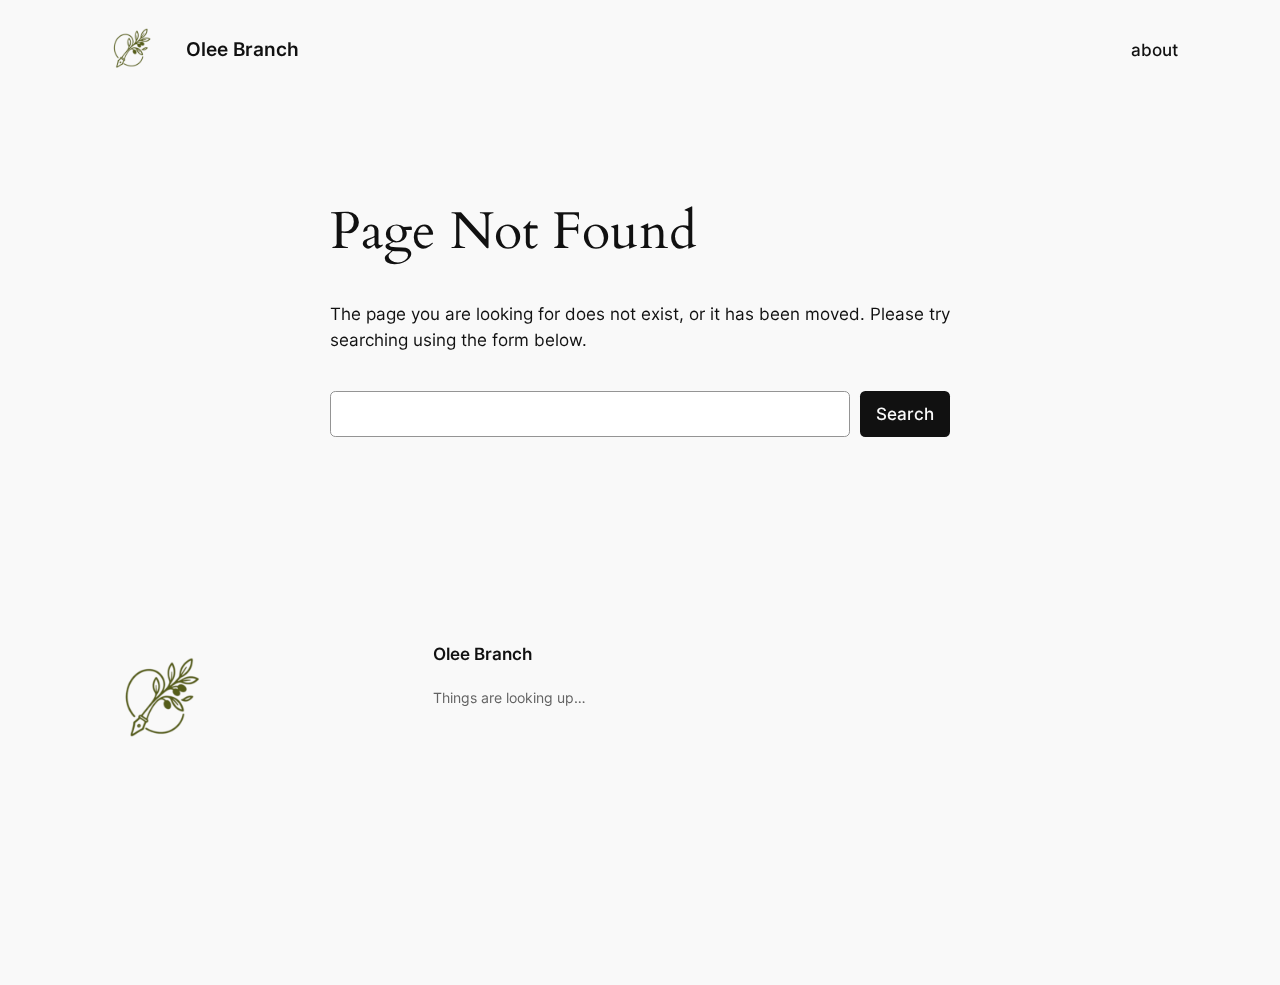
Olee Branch (242, 49)
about (1154, 50)
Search (905, 414)
